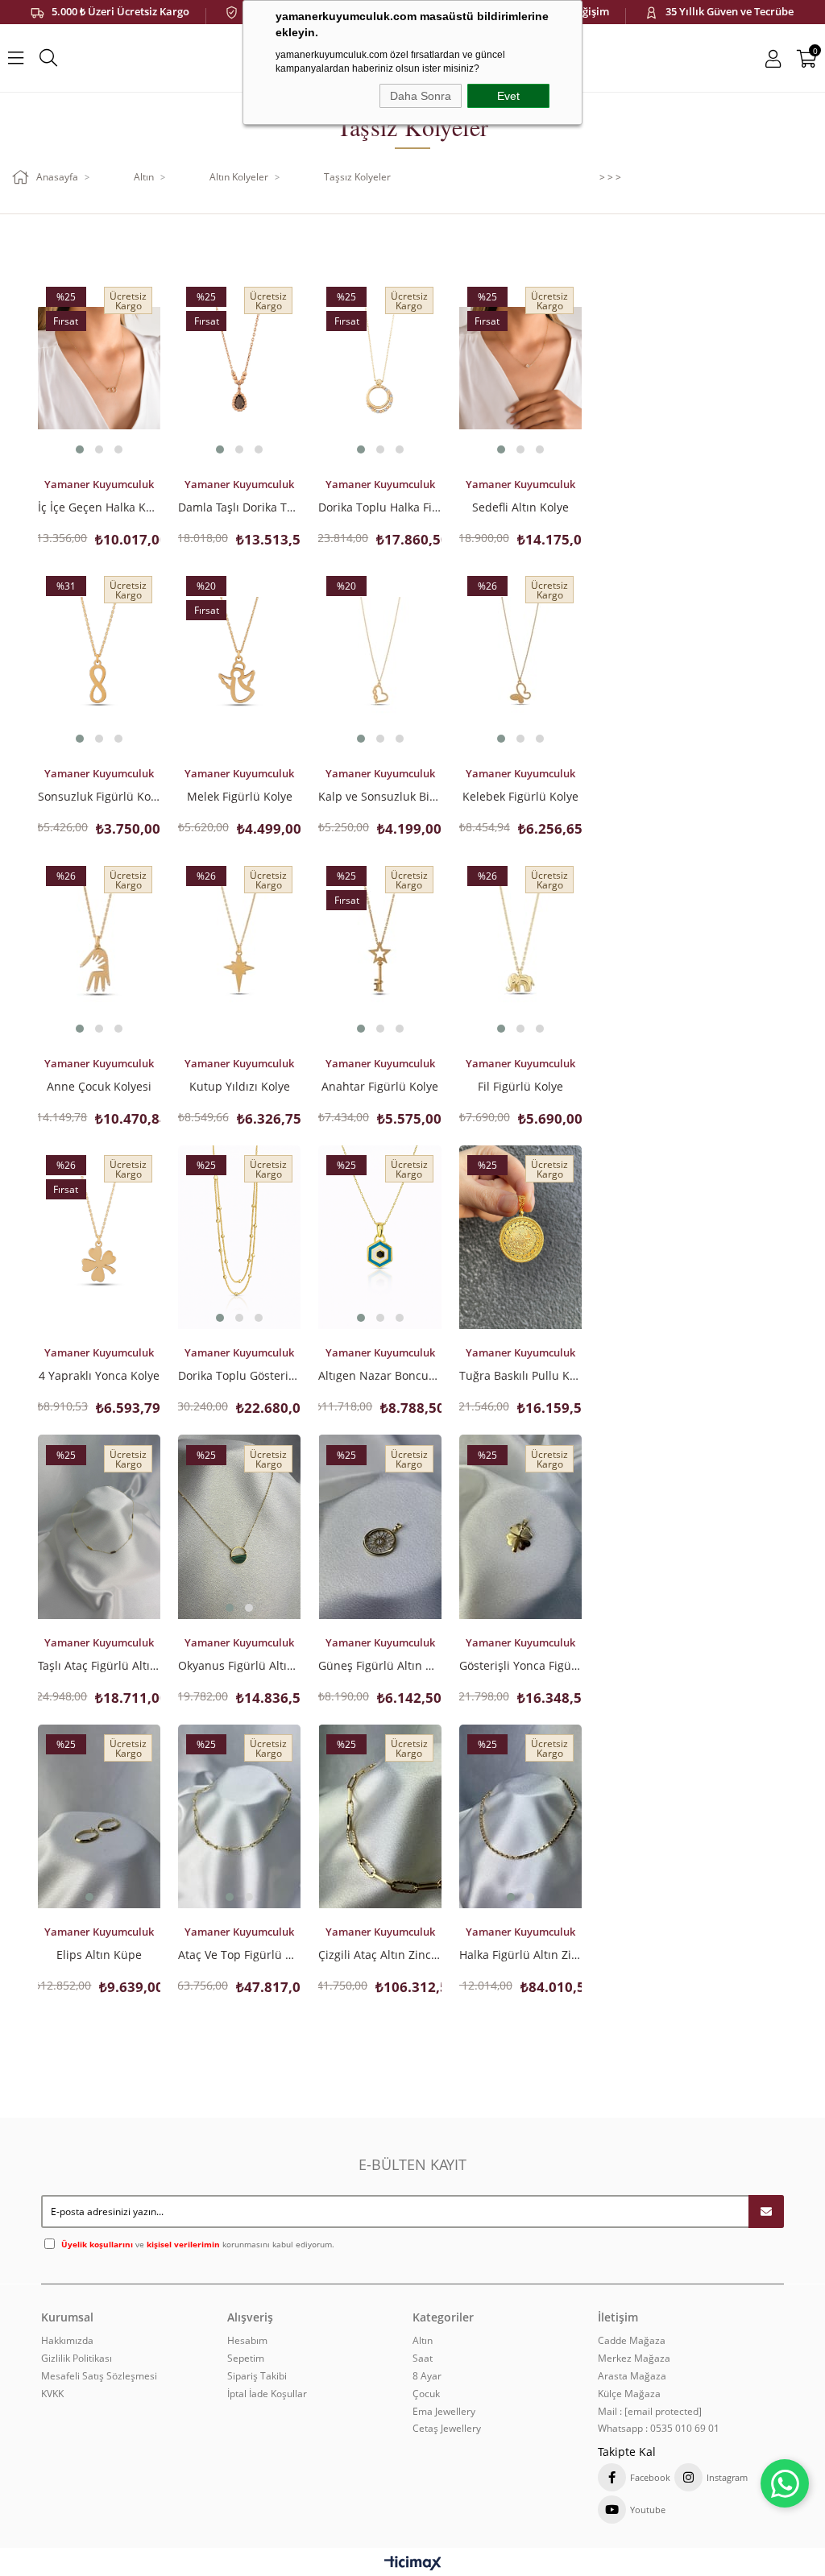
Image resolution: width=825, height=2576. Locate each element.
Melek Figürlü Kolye (240, 796)
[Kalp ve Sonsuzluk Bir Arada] (379, 658)
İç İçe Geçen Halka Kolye (99, 507)
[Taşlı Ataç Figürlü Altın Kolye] (99, 1527)
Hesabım (247, 2341)
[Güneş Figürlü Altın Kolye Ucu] (379, 1527)
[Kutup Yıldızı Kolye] (239, 948)
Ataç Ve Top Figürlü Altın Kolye (239, 1954)
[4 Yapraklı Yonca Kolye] (99, 1238)
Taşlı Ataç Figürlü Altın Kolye (99, 1665)
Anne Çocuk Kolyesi (99, 1086)
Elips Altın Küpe (99, 1954)
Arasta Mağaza (632, 2376)
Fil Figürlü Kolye (520, 1086)
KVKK (52, 2394)
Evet (508, 96)
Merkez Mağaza (634, 2359)
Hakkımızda (67, 2341)
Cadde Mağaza (632, 2341)
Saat (423, 2359)
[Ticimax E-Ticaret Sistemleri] (413, 2564)
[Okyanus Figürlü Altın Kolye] (239, 1527)
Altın (423, 2341)
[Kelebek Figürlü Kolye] (520, 658)
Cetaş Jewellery (447, 2429)
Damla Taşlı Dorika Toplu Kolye (239, 507)
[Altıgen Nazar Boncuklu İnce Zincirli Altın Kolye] (379, 1238)
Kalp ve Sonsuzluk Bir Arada (379, 796)
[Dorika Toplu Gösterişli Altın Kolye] (239, 1238)
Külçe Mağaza (629, 2394)
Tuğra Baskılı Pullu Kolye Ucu (520, 1375)
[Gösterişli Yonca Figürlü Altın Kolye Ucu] (520, 1527)
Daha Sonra (421, 96)
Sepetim (246, 2359)
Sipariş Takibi (257, 2376)
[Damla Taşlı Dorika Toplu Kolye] (239, 369)
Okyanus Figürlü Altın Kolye (239, 1665)
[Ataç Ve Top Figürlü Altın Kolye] (239, 1817)
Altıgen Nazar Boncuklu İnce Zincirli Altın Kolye (379, 1375)
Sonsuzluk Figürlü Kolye (99, 796)
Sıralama (173, 243)
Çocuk (426, 2394)
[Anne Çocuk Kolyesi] (99, 948)
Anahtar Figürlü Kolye (380, 1086)
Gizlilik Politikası (77, 2359)
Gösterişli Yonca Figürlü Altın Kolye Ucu (520, 1665)
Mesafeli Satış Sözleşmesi (99, 2376)
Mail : (650, 2412)
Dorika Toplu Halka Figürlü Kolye (379, 507)
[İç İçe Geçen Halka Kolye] (99, 369)
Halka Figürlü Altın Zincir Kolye (520, 1954)
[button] (80, 449)
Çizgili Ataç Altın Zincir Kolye (379, 1954)
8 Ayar (427, 2376)
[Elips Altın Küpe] (99, 1817)
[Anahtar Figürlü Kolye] (379, 948)
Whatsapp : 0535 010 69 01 (659, 2429)
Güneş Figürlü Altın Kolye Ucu (379, 1665)
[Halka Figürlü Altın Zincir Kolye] (520, 1817)
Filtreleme (467, 243)
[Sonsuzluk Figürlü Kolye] (99, 658)
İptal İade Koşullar (267, 2394)
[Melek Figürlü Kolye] (239, 658)
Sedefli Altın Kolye (520, 507)
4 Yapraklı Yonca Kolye (99, 1375)
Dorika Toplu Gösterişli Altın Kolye (239, 1375)
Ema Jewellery (444, 2412)
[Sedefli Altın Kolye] (520, 369)
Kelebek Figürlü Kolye (520, 796)
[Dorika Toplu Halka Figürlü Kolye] (379, 369)
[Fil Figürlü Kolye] (520, 948)
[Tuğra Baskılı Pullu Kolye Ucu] (520, 1238)
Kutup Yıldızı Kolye (240, 1086)
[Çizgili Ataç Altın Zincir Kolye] (379, 1817)
